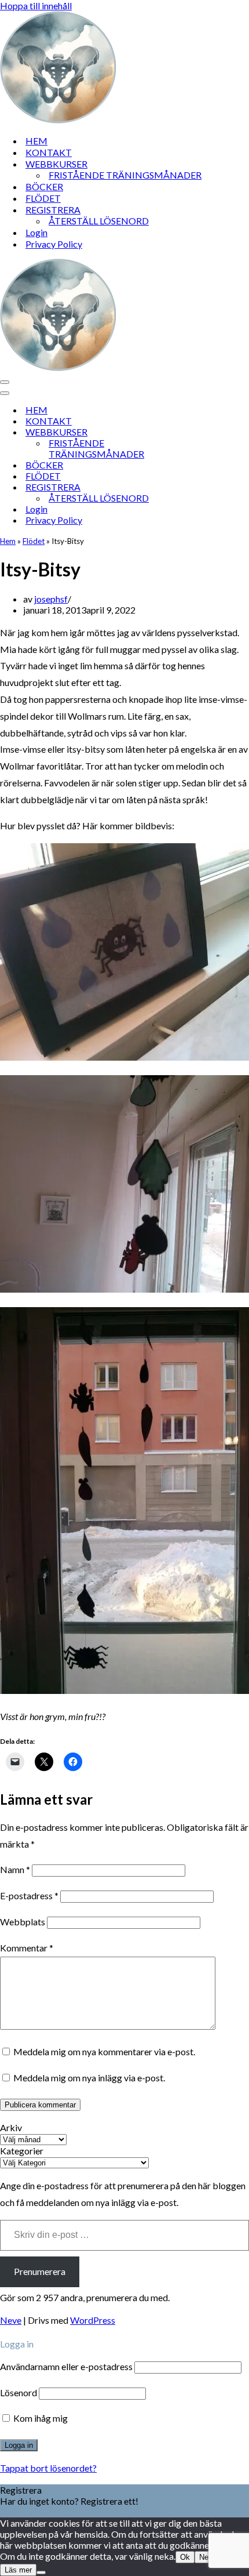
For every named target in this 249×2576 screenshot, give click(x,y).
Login (36, 232)
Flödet (34, 541)
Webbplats (23, 1922)
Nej (205, 2557)
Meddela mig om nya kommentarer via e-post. (104, 2051)
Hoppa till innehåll (36, 6)
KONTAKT (49, 152)
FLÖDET (43, 198)
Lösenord (19, 2392)
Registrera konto (34, 2512)
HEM (36, 141)
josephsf (51, 599)
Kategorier (22, 2151)
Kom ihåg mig (40, 2418)
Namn (15, 1869)
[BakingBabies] (58, 120)
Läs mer (18, 2570)
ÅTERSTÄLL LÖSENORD (99, 221)
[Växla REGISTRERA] (203, 487)
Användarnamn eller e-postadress (66, 2366)
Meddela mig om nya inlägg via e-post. (89, 2078)
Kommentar (27, 1948)
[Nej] (41, 2573)
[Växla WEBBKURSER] (203, 432)
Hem (8, 541)
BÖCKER (44, 186)
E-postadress (29, 1895)
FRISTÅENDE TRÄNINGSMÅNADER (125, 175)
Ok (185, 2557)
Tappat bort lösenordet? (48, 2468)
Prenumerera (40, 2271)
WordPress (93, 2320)
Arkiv (11, 2127)
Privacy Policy (54, 244)
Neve (11, 2320)
